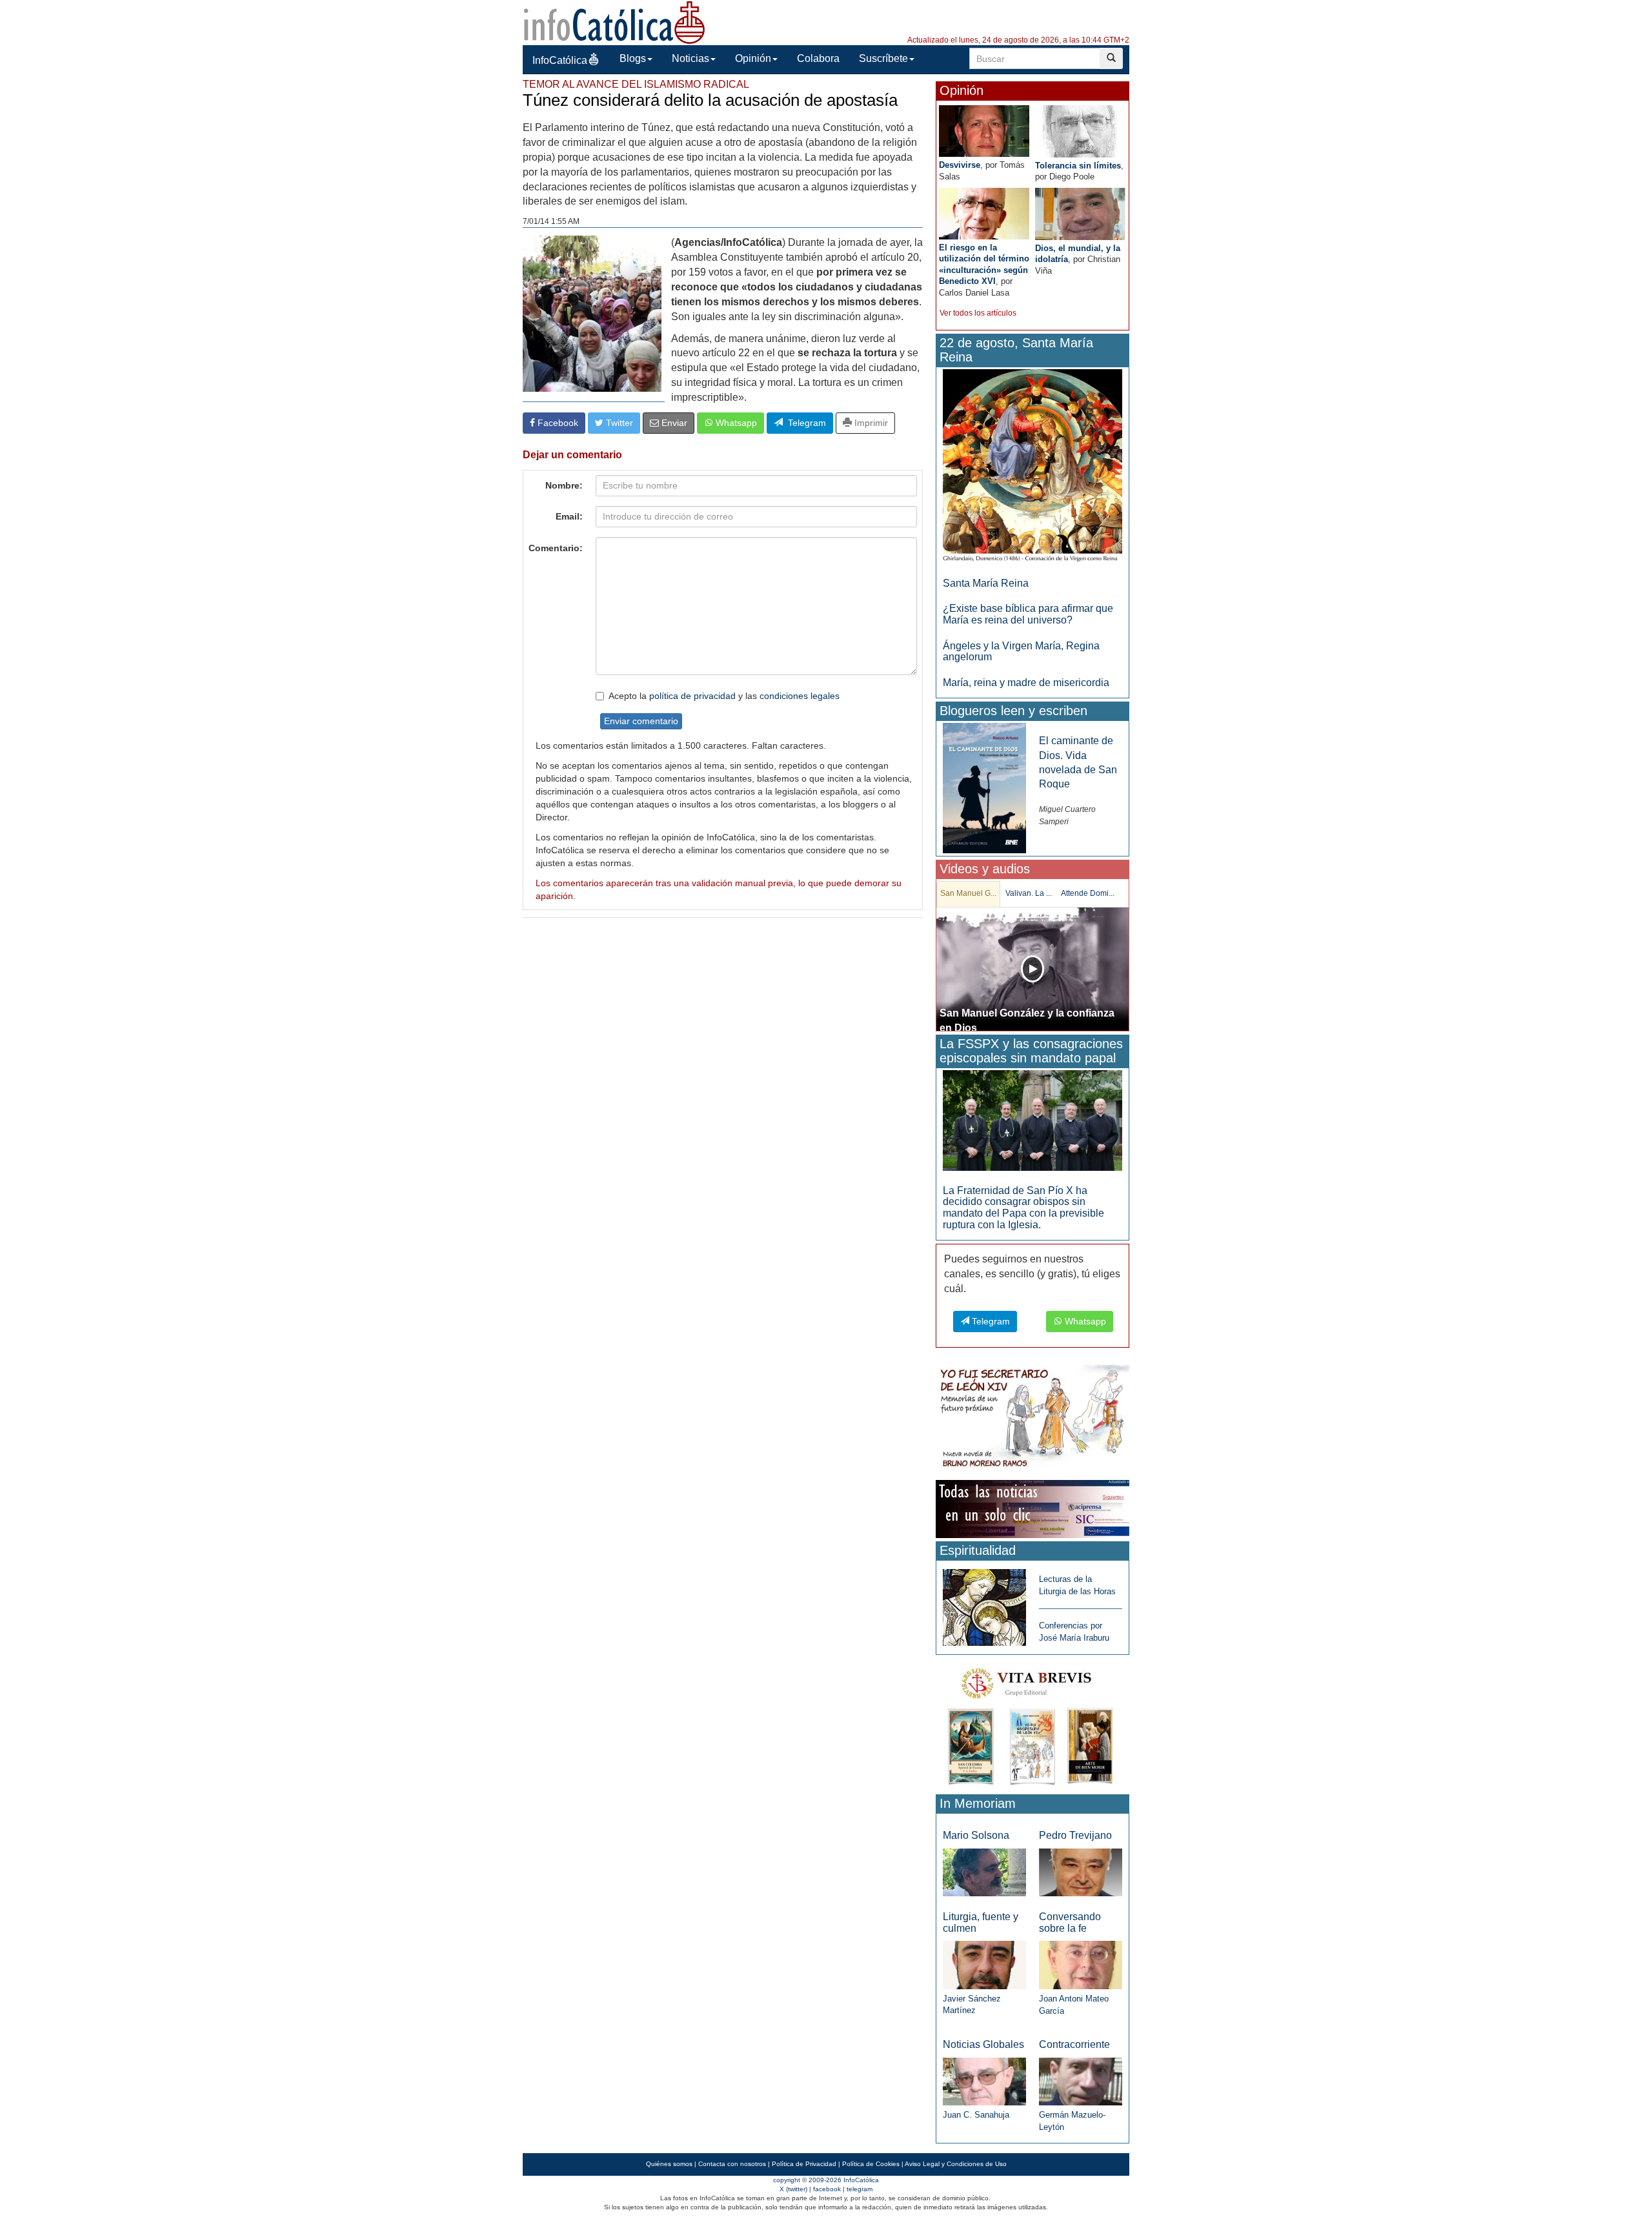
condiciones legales (800, 696)
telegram (860, 2189)
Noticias (690, 58)
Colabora (818, 58)
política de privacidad (692, 696)
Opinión (753, 58)
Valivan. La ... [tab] (1029, 893)
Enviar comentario (641, 721)
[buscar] (1111, 58)
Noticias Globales (983, 2044)
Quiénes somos (669, 2164)
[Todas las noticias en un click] (1032, 1509)
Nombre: (564, 485)
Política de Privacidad (804, 2164)
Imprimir (870, 423)
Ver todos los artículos (978, 313)
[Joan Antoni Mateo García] (1081, 1964)
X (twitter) (793, 2189)
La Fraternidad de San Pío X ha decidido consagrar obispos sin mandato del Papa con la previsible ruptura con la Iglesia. (1023, 1208)
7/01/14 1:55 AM (551, 221)
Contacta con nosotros (732, 2164)
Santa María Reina (986, 583)
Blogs (633, 58)
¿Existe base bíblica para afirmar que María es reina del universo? (1028, 614)
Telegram (804, 423)
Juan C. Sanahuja (976, 2115)
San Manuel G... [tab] (968, 893)
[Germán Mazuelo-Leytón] (1081, 2081)
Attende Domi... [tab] (1088, 893)
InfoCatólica (560, 60)
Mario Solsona (976, 1835)
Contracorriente (1074, 2044)
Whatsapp (735, 423)
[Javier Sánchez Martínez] (984, 1964)
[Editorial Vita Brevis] (1032, 1724)
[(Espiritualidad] (984, 1604)
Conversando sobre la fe (1070, 1922)
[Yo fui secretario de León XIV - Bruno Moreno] (1032, 1418)
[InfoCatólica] (614, 22)
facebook (827, 2189)
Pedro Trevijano (1075, 1835)
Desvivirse (960, 165)
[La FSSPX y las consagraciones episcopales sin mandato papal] (1032, 1120)
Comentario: (556, 548)
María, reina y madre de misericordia (1026, 683)
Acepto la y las (724, 696)
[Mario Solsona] (984, 1871)
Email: (569, 516)
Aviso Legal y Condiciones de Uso (956, 2164)
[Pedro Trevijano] (1081, 1871)
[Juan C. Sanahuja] (984, 2081)
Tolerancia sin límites (1078, 166)
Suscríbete (883, 58)
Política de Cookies (871, 2164)
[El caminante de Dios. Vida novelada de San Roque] (984, 788)
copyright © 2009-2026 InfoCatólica (826, 2180)
